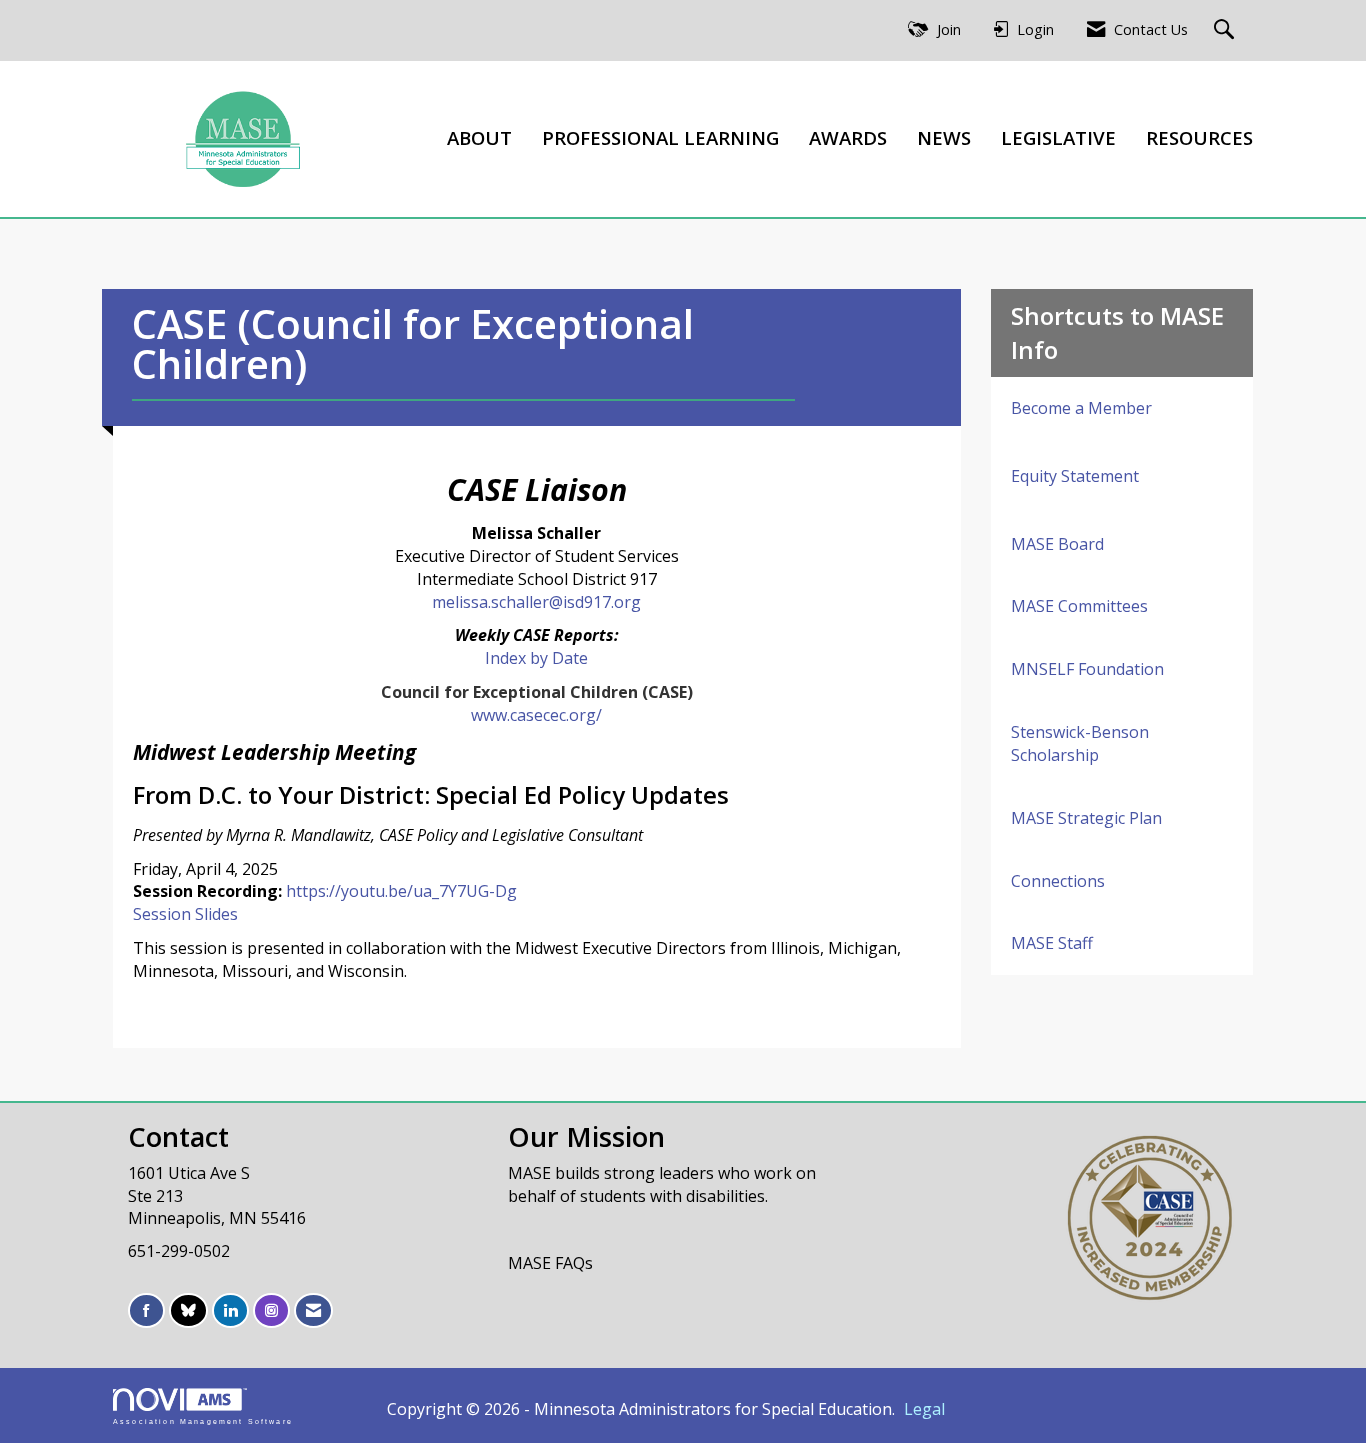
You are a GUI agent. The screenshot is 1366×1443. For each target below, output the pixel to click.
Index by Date (536, 658)
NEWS (944, 137)
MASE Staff (1052, 943)
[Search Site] (1226, 30)
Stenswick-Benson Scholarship (1080, 743)
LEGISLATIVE (1058, 137)
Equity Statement (1075, 476)
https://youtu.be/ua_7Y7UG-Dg (401, 891)
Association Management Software (203, 1421)
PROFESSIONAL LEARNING (660, 137)
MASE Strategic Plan (1086, 818)
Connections (1058, 881)
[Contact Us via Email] (313, 1310)
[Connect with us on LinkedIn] (230, 1310)
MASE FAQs (550, 1263)
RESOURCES (1199, 137)
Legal (924, 1409)
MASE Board (1057, 544)
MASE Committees (1079, 606)
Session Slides (185, 914)
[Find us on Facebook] (146, 1310)
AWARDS (848, 137)
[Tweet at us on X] (188, 1310)
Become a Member (1081, 408)
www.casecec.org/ (536, 715)
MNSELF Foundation (1087, 669)
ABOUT (479, 137)
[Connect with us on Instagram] (271, 1310)
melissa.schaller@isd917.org (536, 602)
